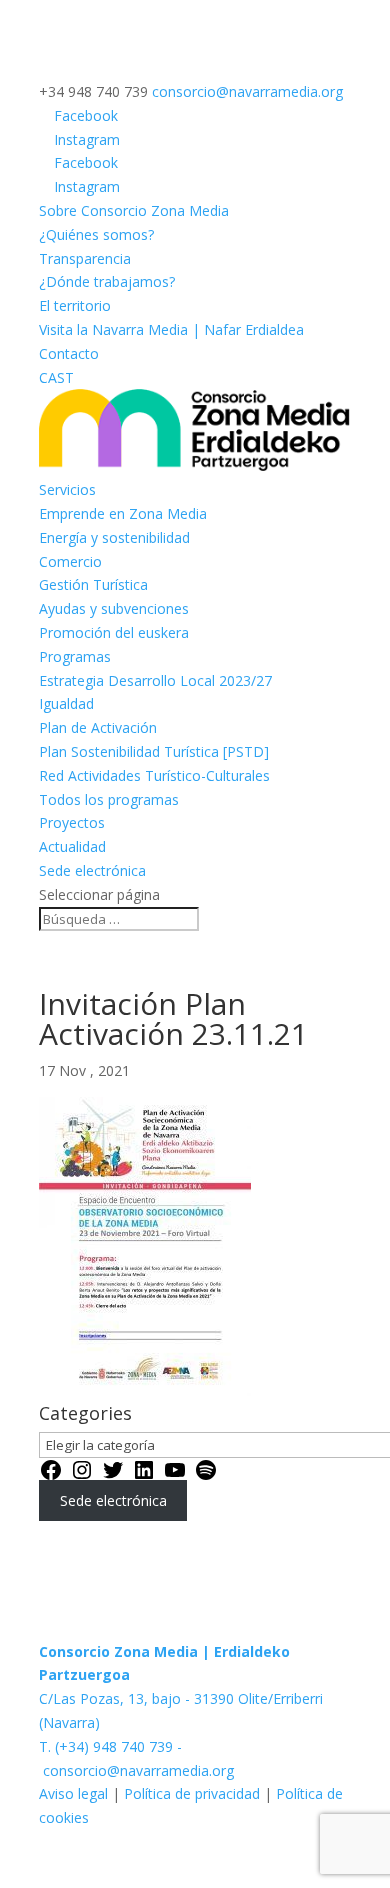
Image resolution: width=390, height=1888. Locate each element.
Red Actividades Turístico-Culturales (154, 775)
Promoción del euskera (114, 632)
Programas (75, 656)
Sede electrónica (92, 870)
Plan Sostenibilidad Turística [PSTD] (154, 751)
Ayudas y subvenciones (114, 608)
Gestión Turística (93, 584)
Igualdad (66, 703)
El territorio (75, 305)
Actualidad (72, 846)
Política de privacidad (192, 1793)
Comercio (70, 561)
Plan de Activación (98, 727)
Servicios (67, 489)
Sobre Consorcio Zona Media (134, 210)
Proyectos (72, 822)
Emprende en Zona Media (123, 513)
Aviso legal (75, 1793)
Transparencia (85, 258)
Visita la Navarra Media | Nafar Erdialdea (171, 329)
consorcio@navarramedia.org (138, 1770)
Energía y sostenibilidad (114, 537)
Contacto (69, 353)
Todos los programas (109, 799)
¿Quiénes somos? (96, 234)
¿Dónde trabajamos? (107, 281)
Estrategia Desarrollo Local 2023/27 (155, 680)
